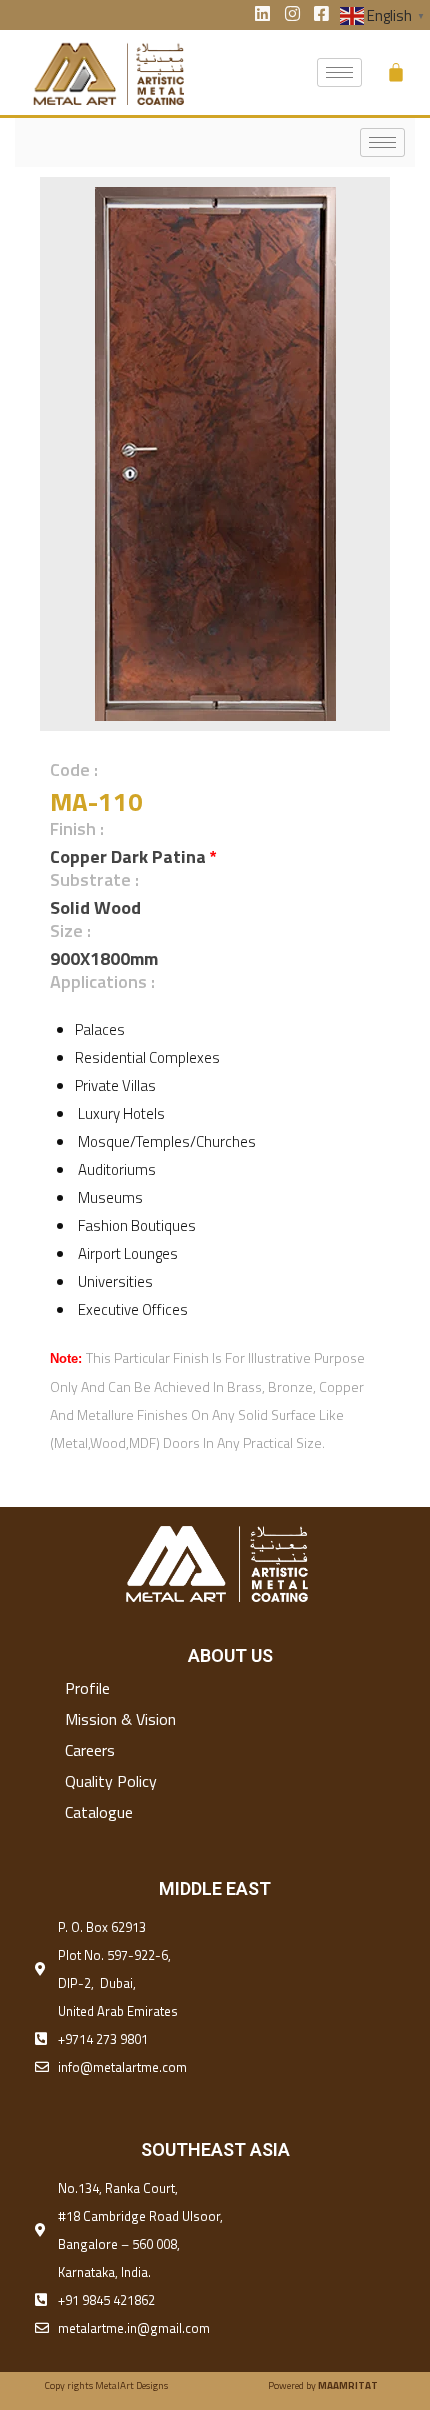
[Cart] (396, 72)
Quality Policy (111, 1781)
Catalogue (99, 1812)
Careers (90, 1750)
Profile (87, 1688)
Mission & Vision (120, 1719)
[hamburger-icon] (339, 72)
